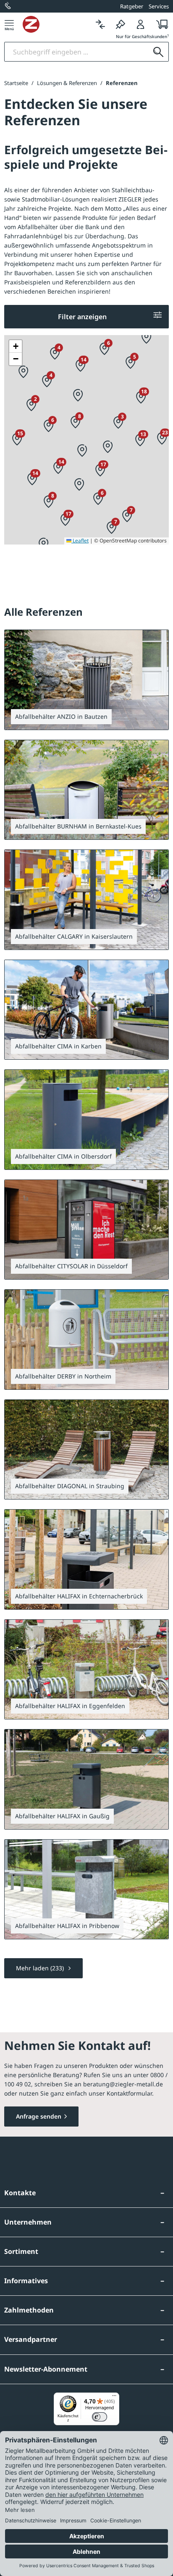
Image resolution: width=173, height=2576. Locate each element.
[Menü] (9, 24)
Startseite (16, 83)
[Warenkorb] (160, 24)
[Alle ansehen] (155, 715)
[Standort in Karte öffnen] (155, 643)
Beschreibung (41, 1265)
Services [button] (159, 6)
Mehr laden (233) (41, 1968)
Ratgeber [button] (132, 6)
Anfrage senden (39, 2116)
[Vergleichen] (100, 24)
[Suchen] (158, 52)
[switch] (100, 2417)
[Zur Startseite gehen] (56, 24)
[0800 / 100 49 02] (8, 6)
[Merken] (121, 24)
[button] (24, 372)
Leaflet (80, 541)
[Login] (141, 24)
